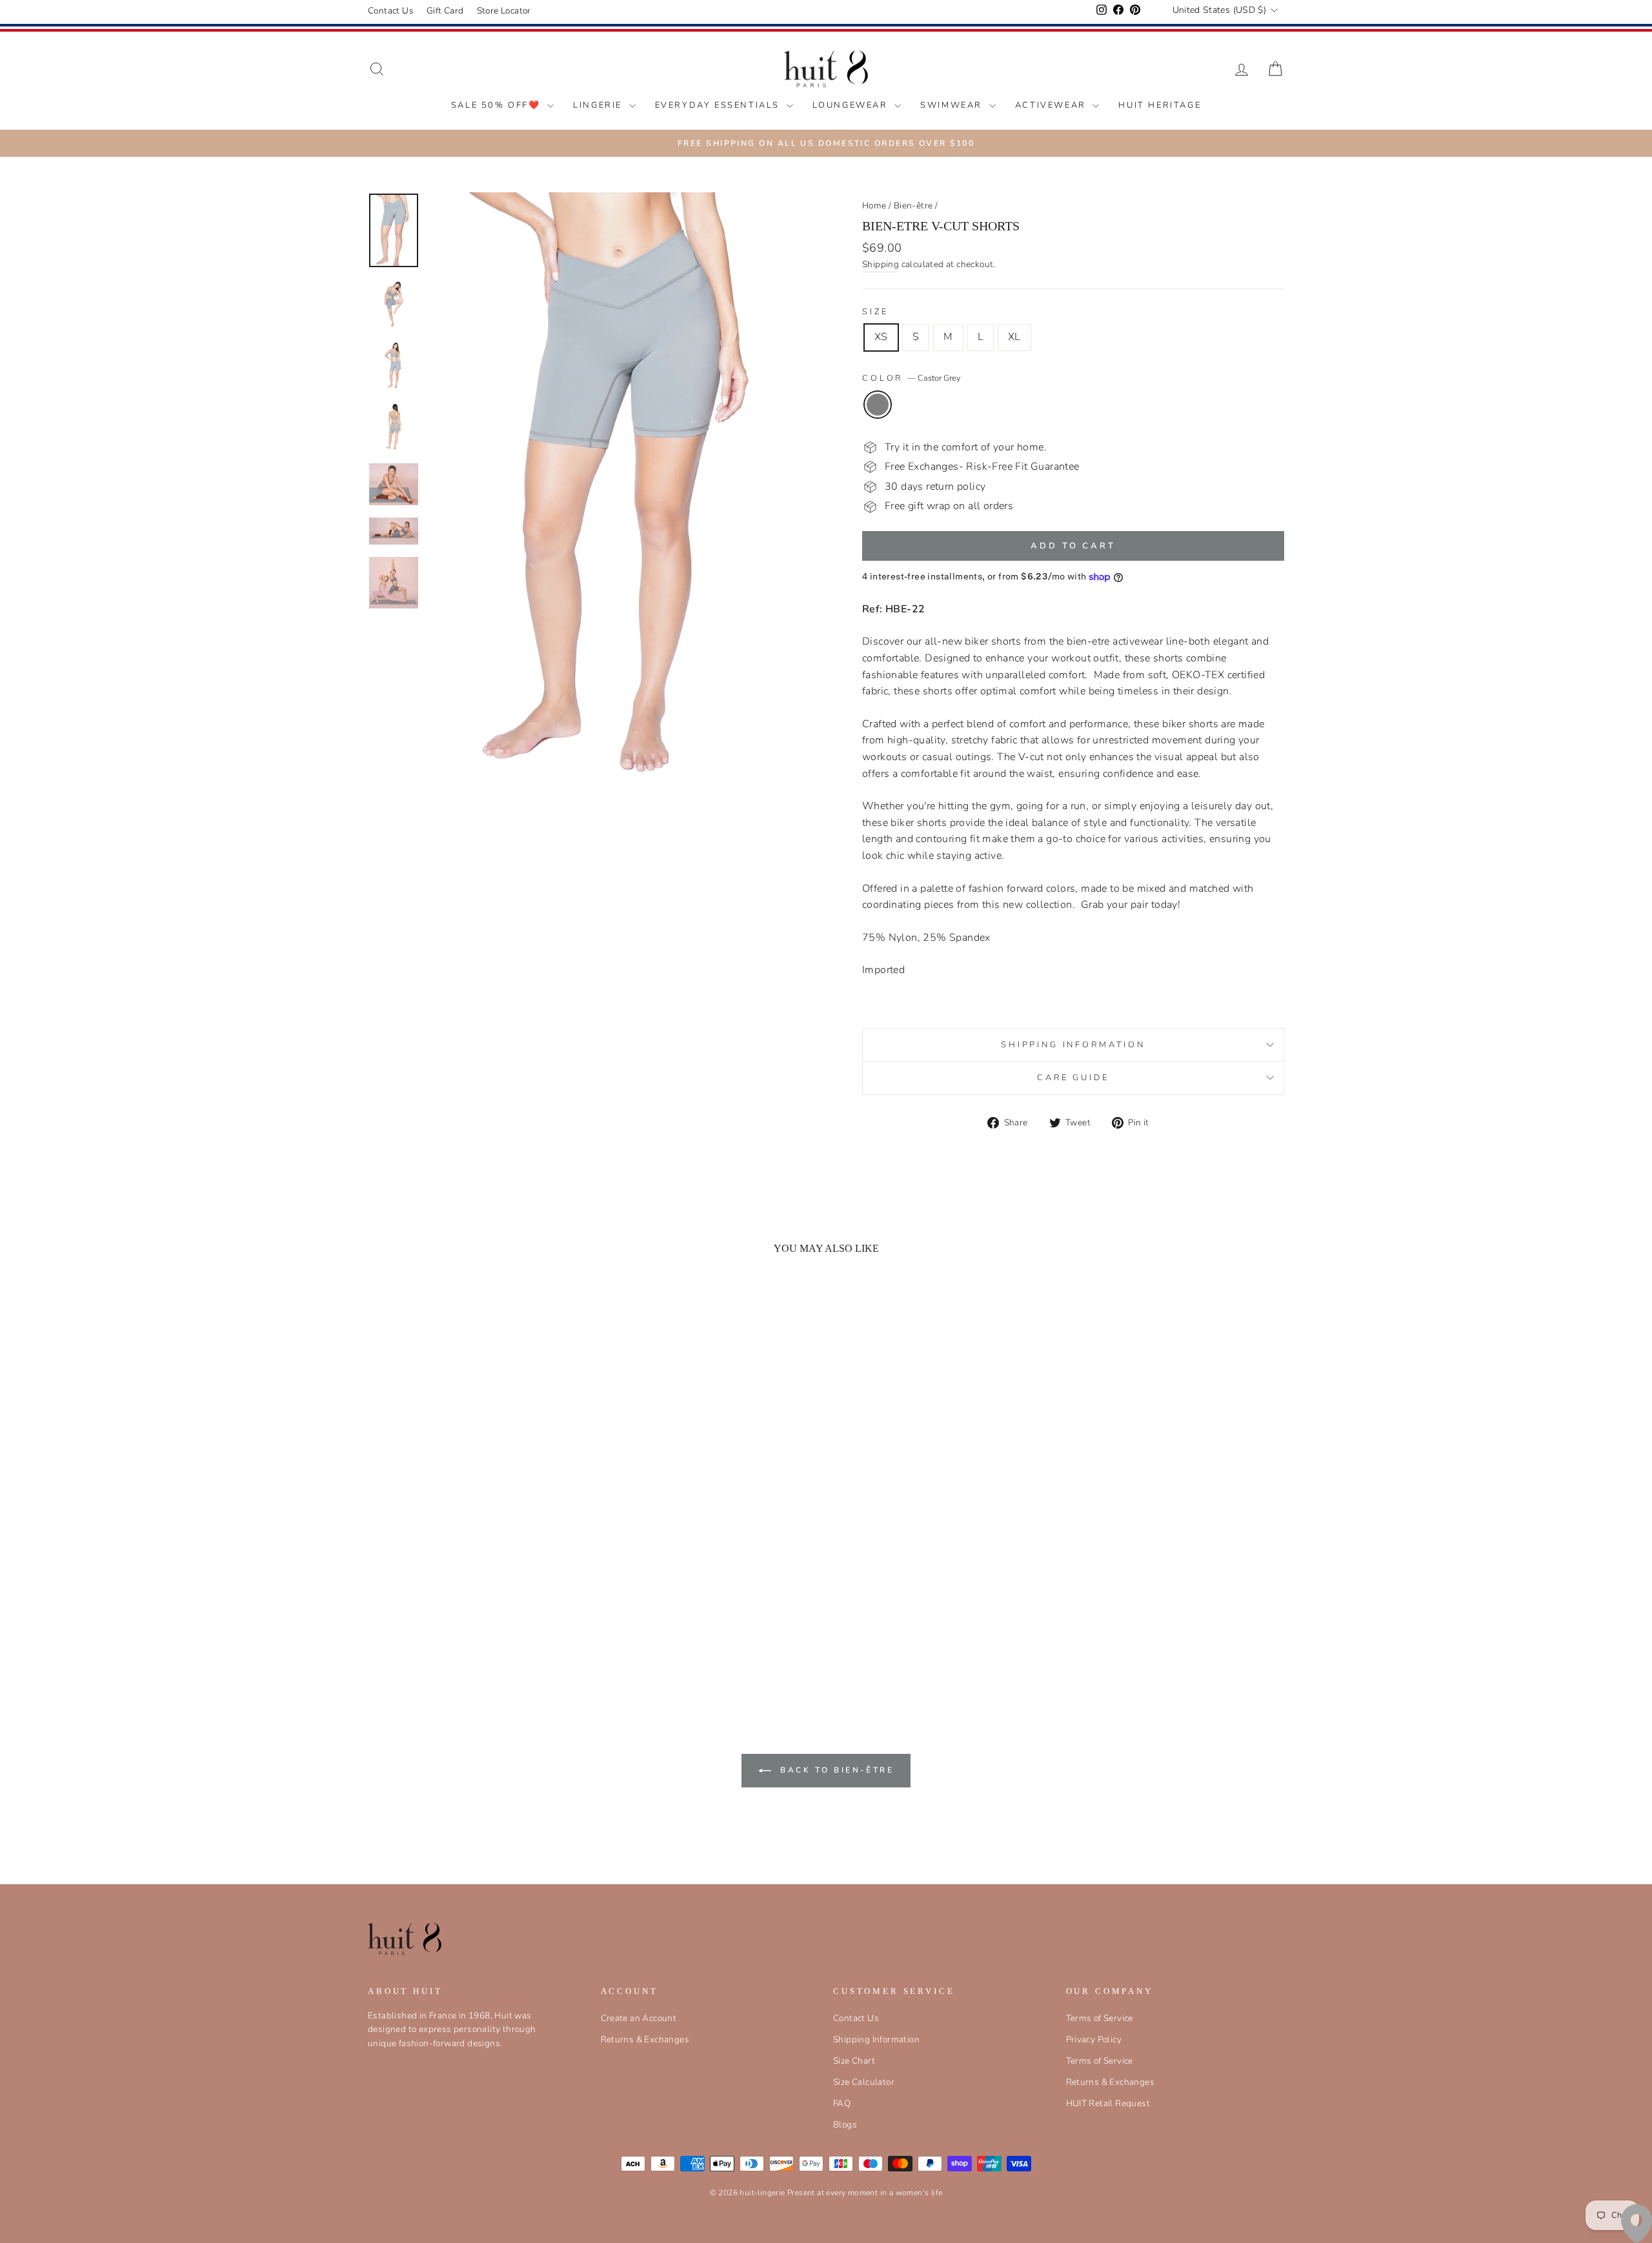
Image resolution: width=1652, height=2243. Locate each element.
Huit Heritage (1160, 105)
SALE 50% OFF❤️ (498, 105)
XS (881, 337)
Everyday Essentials (719, 105)
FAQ (842, 2103)
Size (875, 312)
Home (874, 206)
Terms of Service (1100, 2018)
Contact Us (391, 11)
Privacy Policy (1094, 2039)
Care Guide (1073, 1078)
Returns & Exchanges (645, 2039)
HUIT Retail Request (1108, 2103)
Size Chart (854, 2061)
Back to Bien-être (835, 1770)
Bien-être (913, 206)
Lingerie (599, 105)
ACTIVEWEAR (1053, 105)
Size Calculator (864, 2082)
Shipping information (1073, 1045)
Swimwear (953, 105)
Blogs (845, 2125)
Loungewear (852, 105)
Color (912, 378)
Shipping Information (876, 2039)
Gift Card (445, 11)
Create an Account (639, 2018)
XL (1014, 337)
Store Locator (504, 11)
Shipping (881, 264)
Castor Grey (878, 405)
